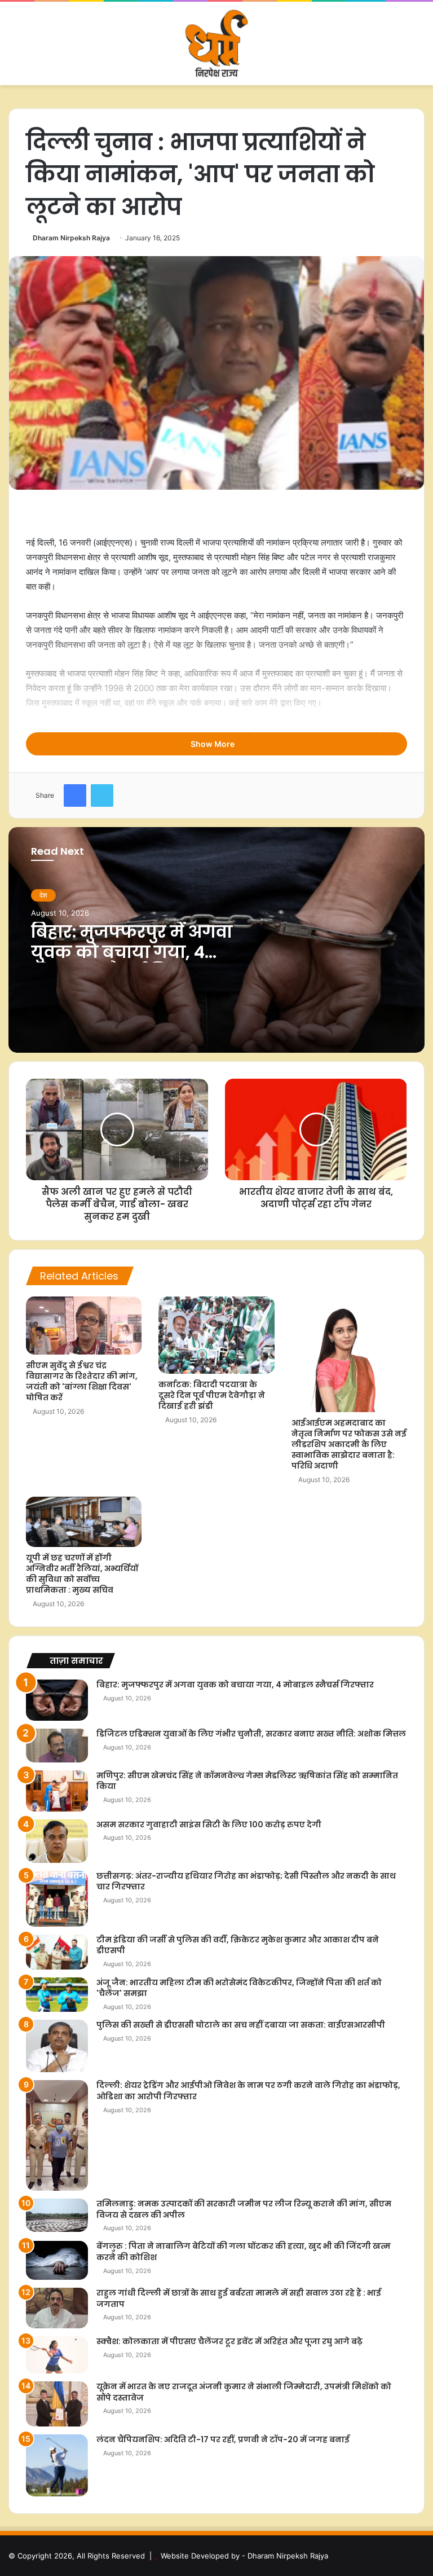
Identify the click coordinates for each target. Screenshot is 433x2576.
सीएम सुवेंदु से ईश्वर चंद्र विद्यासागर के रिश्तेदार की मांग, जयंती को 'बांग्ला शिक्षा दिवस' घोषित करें (82, 1381)
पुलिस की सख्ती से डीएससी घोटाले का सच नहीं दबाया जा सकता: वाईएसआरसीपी (241, 2025)
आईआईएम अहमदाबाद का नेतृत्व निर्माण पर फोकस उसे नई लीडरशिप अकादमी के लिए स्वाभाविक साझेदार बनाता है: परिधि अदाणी (349, 1444)
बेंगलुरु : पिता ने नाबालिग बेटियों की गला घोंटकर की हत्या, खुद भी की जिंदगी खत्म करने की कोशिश (244, 2252)
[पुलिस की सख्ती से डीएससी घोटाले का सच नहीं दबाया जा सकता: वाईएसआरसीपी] (57, 2046)
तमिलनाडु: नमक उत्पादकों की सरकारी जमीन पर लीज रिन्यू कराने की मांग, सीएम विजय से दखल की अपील (244, 2209)
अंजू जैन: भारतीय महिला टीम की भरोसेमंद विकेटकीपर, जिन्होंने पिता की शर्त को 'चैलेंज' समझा (239, 1988)
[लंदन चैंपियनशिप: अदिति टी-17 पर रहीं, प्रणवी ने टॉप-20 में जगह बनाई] (57, 2465)
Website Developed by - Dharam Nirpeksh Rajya (244, 2556)
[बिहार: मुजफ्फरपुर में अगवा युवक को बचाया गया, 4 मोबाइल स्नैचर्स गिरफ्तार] (57, 1700)
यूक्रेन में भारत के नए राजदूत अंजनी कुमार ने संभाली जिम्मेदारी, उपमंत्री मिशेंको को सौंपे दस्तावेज (244, 2392)
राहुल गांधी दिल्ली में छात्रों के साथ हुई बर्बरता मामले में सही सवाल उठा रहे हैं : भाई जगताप (239, 2298)
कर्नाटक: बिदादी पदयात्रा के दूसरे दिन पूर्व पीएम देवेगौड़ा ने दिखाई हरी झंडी (212, 1395)
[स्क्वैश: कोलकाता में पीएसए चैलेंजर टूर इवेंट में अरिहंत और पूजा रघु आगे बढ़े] (57, 2355)
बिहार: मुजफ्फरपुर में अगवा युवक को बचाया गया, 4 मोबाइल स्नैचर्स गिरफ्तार (132, 952)
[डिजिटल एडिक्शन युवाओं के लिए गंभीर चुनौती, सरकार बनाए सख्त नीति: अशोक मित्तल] (57, 1745)
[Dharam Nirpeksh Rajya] (216, 43)
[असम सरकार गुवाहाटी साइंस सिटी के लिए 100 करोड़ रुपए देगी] (57, 1841)
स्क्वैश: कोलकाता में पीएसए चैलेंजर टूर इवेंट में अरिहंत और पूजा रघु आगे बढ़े (229, 2341)
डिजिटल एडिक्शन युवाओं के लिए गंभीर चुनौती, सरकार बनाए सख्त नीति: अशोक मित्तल (251, 1734)
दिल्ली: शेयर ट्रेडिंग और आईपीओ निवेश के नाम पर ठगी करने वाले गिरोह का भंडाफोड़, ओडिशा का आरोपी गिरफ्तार (248, 2091)
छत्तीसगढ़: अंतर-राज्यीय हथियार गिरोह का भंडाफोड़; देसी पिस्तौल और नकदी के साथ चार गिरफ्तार (246, 1882)
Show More (213, 744)
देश (43, 895)
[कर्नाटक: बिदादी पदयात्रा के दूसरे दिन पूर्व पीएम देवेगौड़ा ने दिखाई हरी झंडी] (216, 1335)
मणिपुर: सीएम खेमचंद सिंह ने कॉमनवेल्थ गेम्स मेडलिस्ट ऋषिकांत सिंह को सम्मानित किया (247, 1781)
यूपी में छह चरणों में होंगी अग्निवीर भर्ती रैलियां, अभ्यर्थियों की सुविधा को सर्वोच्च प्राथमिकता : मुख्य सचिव (82, 1574)
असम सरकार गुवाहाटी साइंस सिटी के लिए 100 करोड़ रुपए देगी (209, 1825)
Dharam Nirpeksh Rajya (71, 238)
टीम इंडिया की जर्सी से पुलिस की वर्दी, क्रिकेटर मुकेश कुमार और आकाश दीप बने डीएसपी (238, 1945)
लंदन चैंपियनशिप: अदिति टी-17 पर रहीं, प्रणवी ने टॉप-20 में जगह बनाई (223, 2439)
